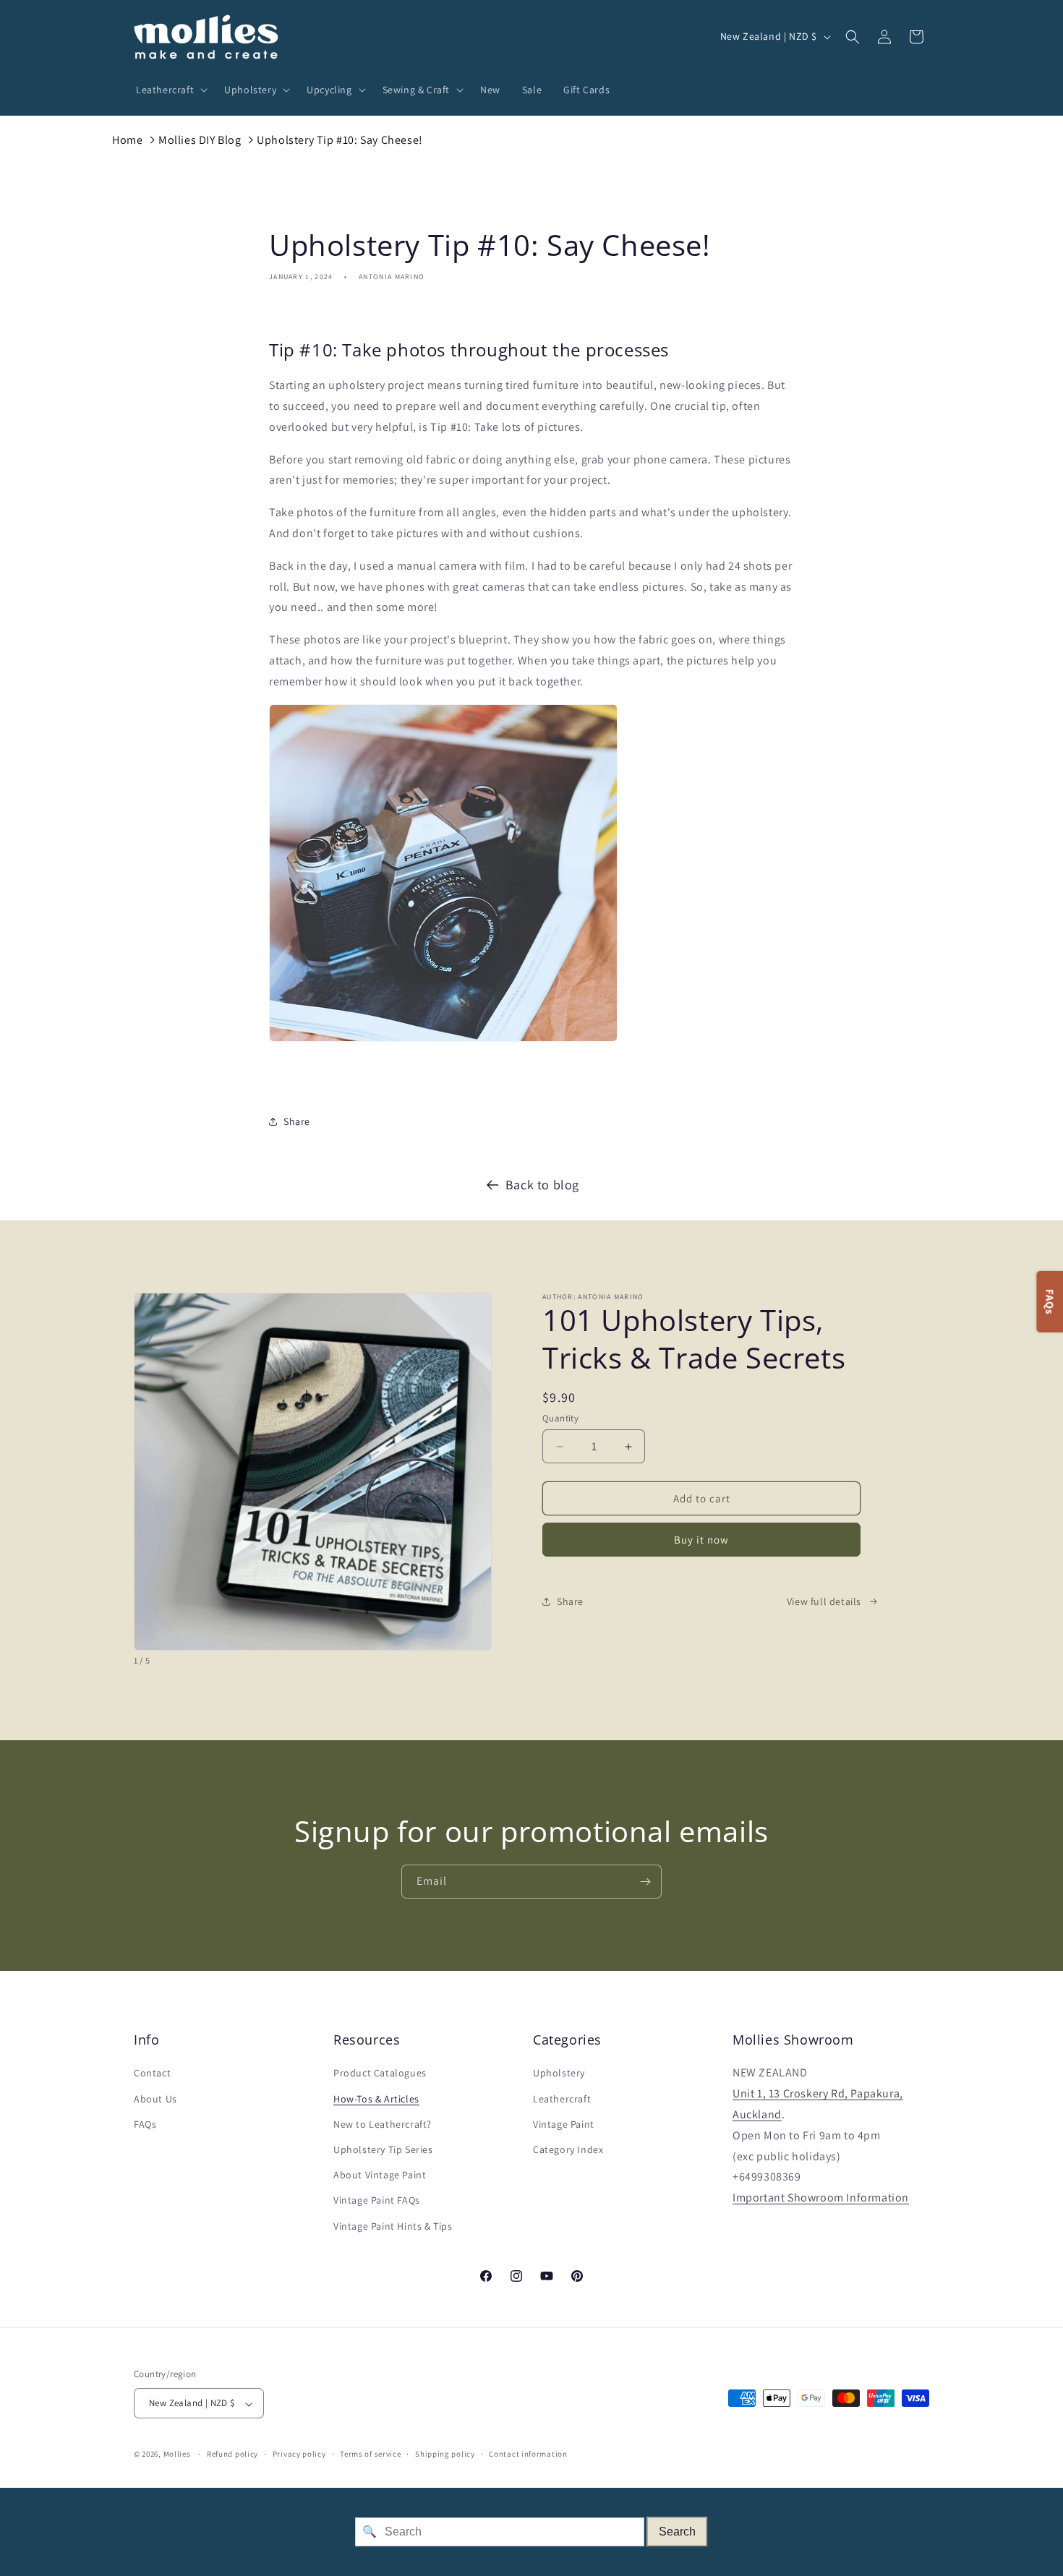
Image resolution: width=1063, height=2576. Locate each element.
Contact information (528, 2454)
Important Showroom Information (821, 2198)
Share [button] (297, 1121)
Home (127, 140)
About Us (155, 2099)
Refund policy (232, 2454)
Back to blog (542, 1185)
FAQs (145, 2124)
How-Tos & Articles (376, 2099)
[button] (169, 90)
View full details (824, 1601)
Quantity (560, 1418)
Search (677, 2532)
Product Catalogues (380, 2074)
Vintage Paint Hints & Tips (393, 2226)
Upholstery (559, 2074)
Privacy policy (299, 2454)
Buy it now (701, 1540)
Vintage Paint (564, 2124)
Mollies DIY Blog (200, 140)
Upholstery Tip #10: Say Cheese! (340, 140)
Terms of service (370, 2454)
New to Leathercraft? (383, 2124)
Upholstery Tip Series (383, 2149)
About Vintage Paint (380, 2175)
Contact (152, 2074)
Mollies (177, 2455)
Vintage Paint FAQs (377, 2201)
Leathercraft (562, 2099)
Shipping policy (445, 2454)
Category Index (568, 2149)
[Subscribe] (645, 1882)
